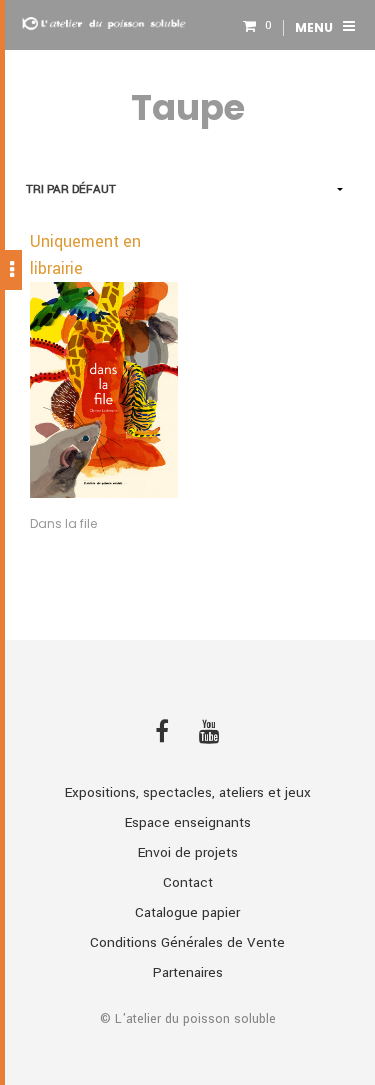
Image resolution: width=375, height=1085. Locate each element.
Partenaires (188, 972)
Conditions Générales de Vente (187, 942)
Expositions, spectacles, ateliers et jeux (188, 792)
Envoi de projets (188, 852)
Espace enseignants (188, 822)
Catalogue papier (187, 912)
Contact (188, 882)
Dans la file (63, 523)
